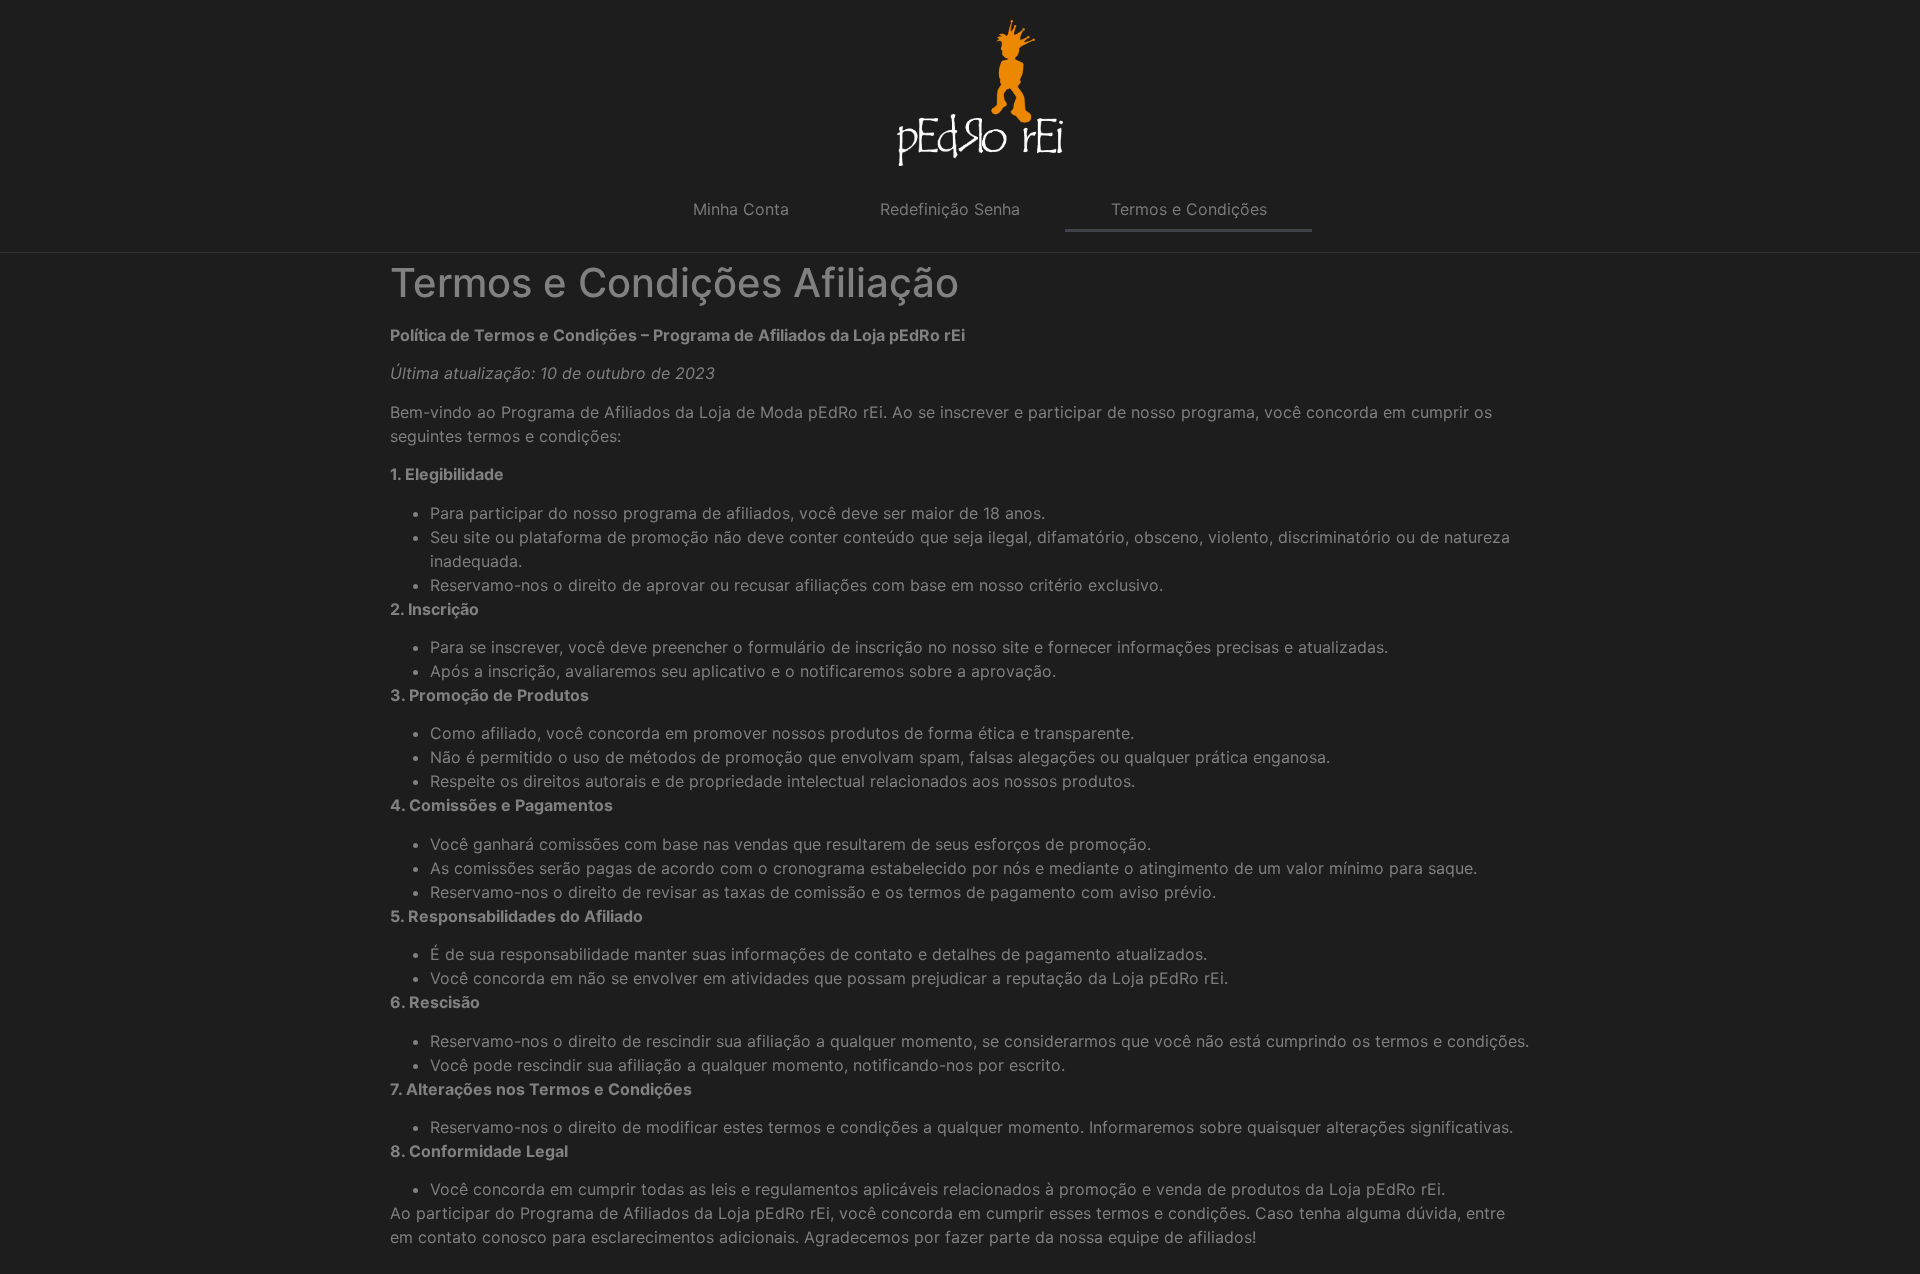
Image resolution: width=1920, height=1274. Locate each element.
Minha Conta (741, 209)
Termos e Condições (1189, 209)
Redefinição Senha (950, 209)
